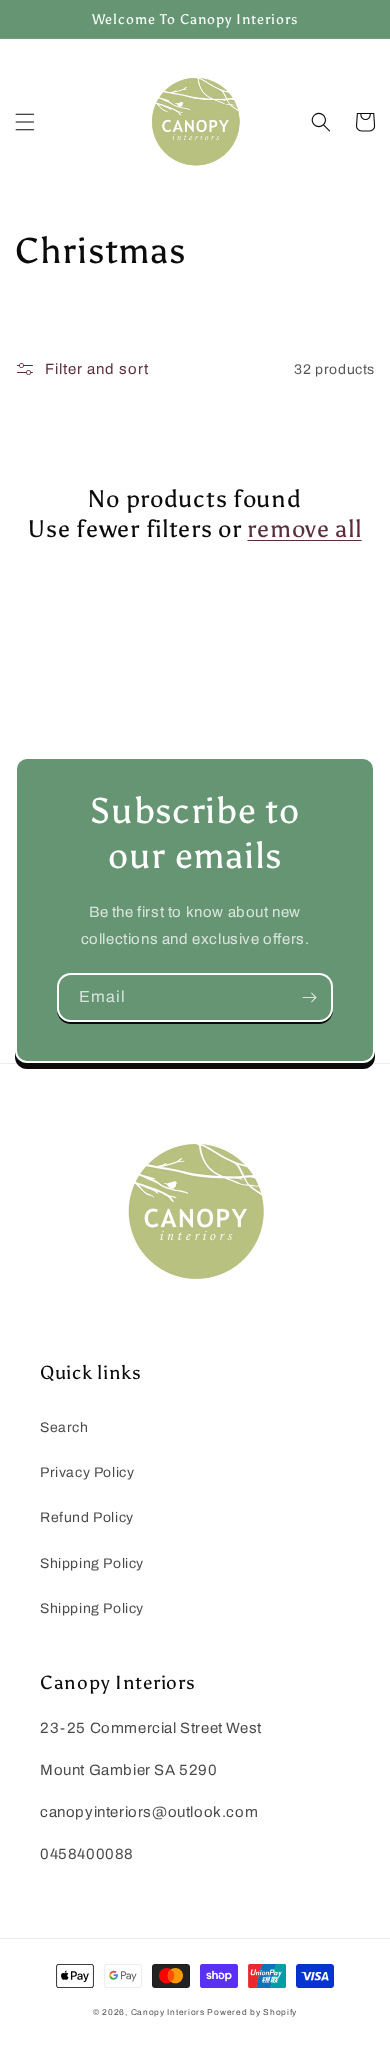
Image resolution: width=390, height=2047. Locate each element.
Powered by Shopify (252, 2012)
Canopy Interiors (168, 2012)
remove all (304, 528)
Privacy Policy (87, 1472)
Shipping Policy (92, 1563)
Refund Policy (87, 1517)
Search (64, 1427)
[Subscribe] (309, 997)
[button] (25, 122)
